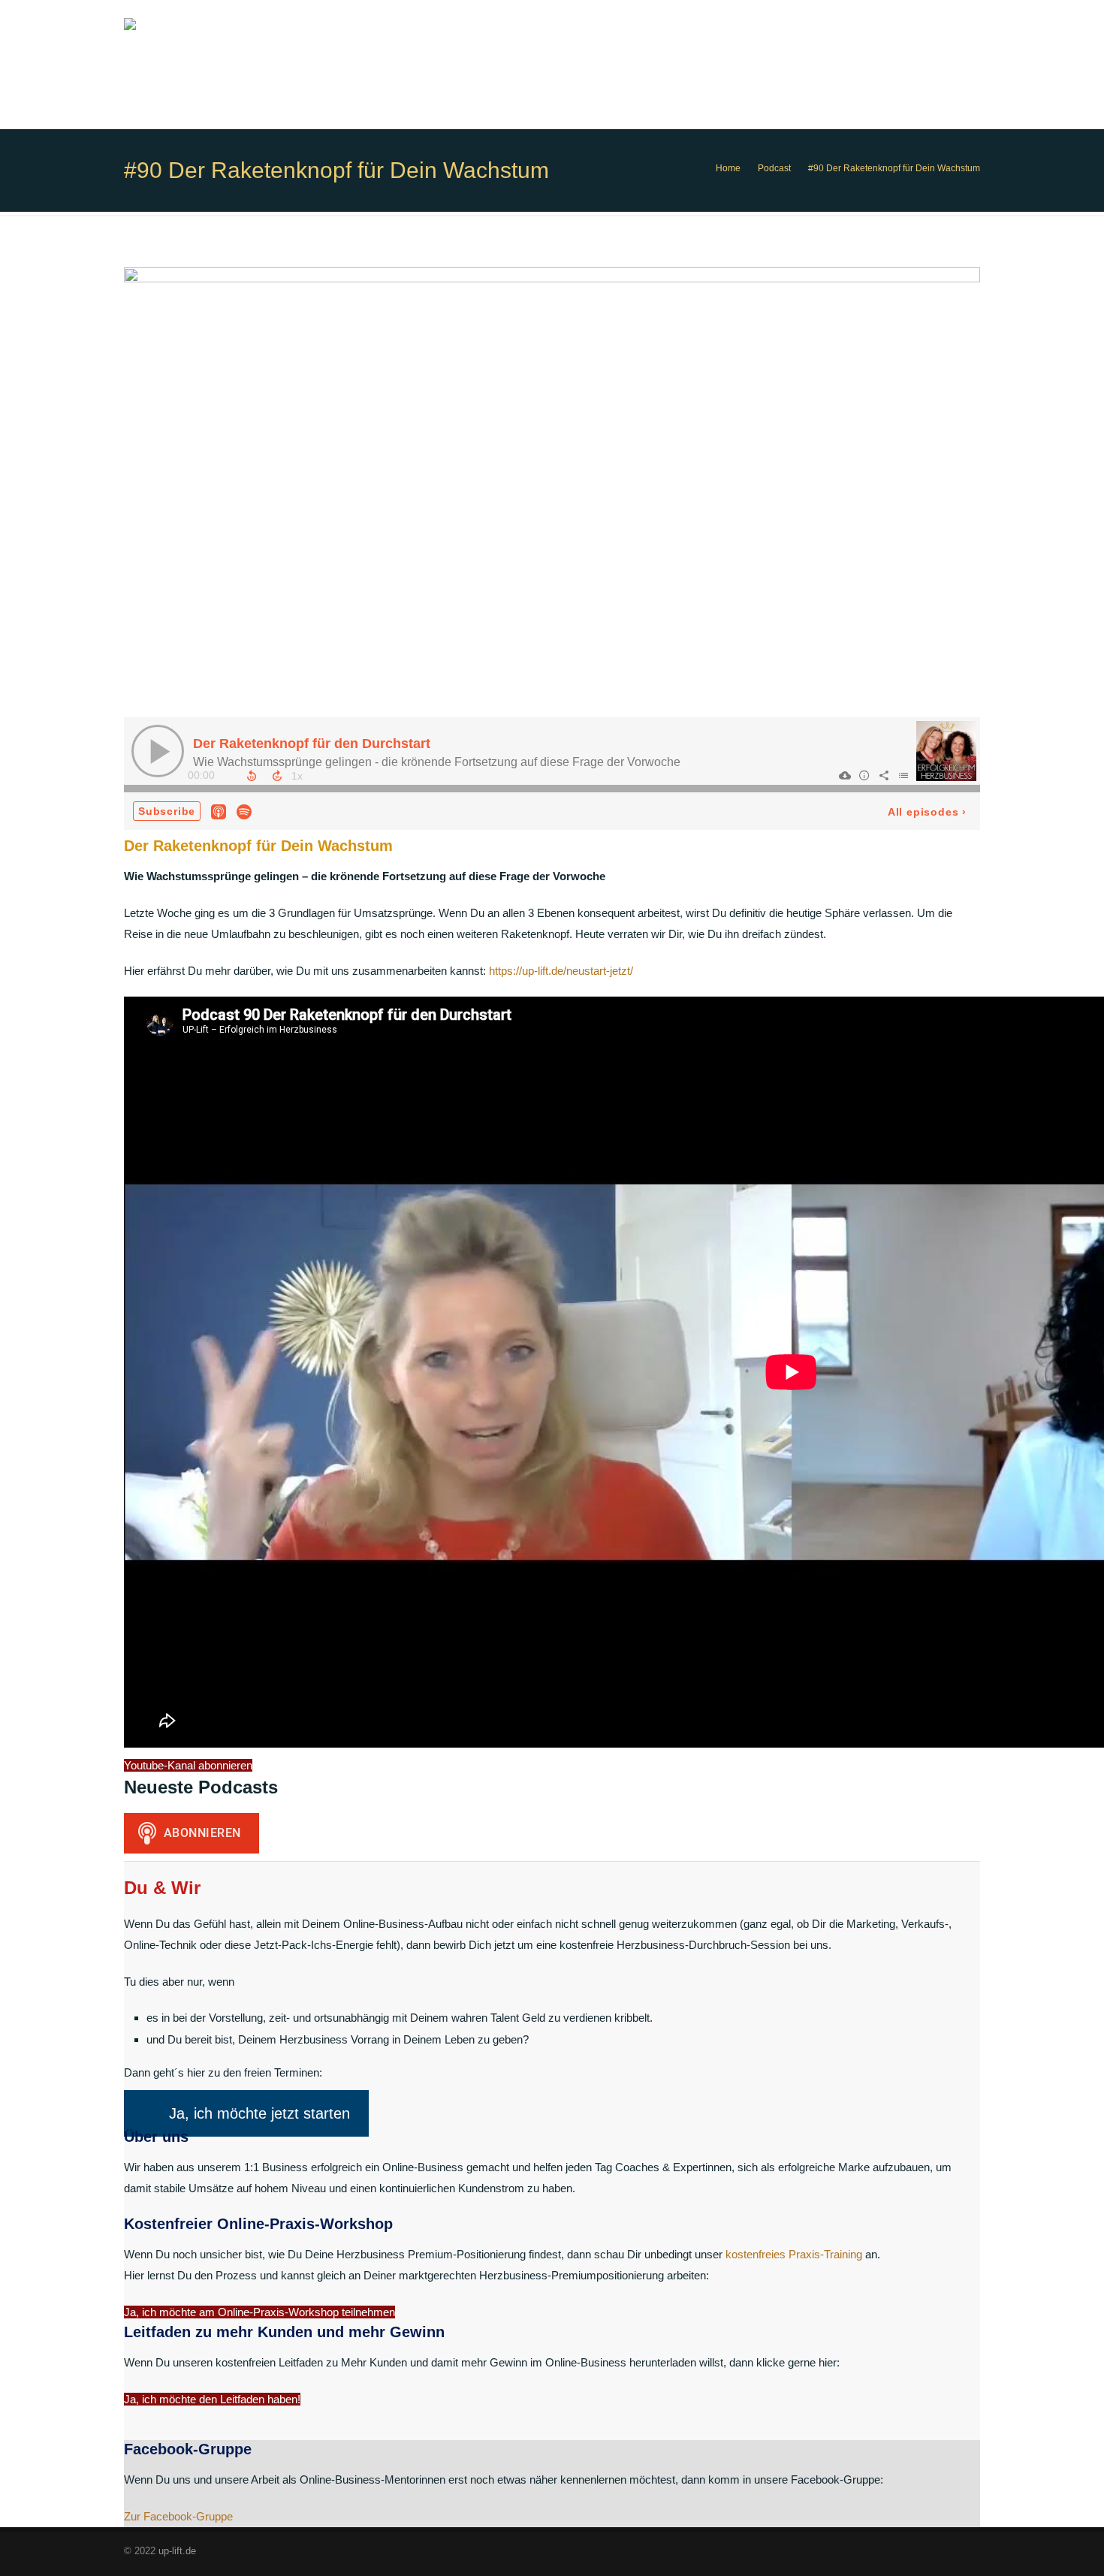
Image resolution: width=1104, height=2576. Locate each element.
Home (728, 168)
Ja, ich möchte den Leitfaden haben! (212, 2399)
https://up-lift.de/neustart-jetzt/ (561, 971)
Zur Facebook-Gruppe (178, 2516)
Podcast (774, 168)
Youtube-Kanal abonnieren (188, 1765)
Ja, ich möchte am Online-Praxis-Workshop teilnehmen (259, 2312)
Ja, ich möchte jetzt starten (259, 2113)
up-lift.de (177, 2551)
